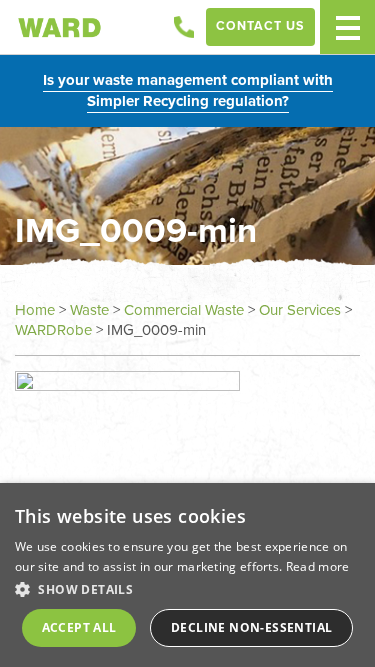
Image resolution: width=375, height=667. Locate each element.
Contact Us (260, 26)
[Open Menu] (347, 27)
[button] (187, 589)
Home (35, 310)
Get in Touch (184, 27)
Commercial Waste (184, 310)
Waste (89, 310)
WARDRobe (53, 330)
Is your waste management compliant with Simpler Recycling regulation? (188, 90)
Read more (318, 566)
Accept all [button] (79, 627)
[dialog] (187, 575)
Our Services (300, 310)
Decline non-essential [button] (251, 627)
